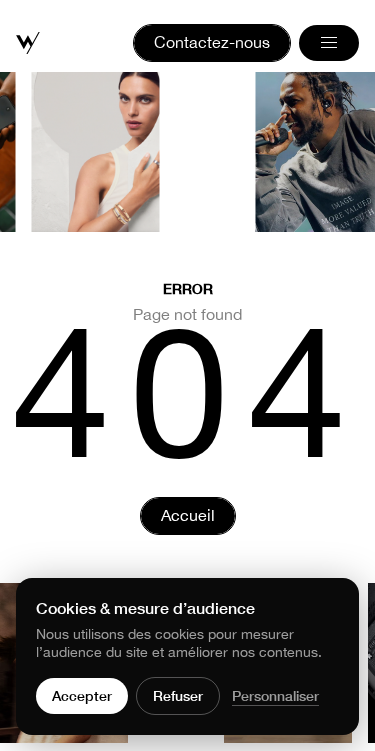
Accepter (82, 695)
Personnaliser (275, 695)
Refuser (178, 695)
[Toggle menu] (329, 43)
